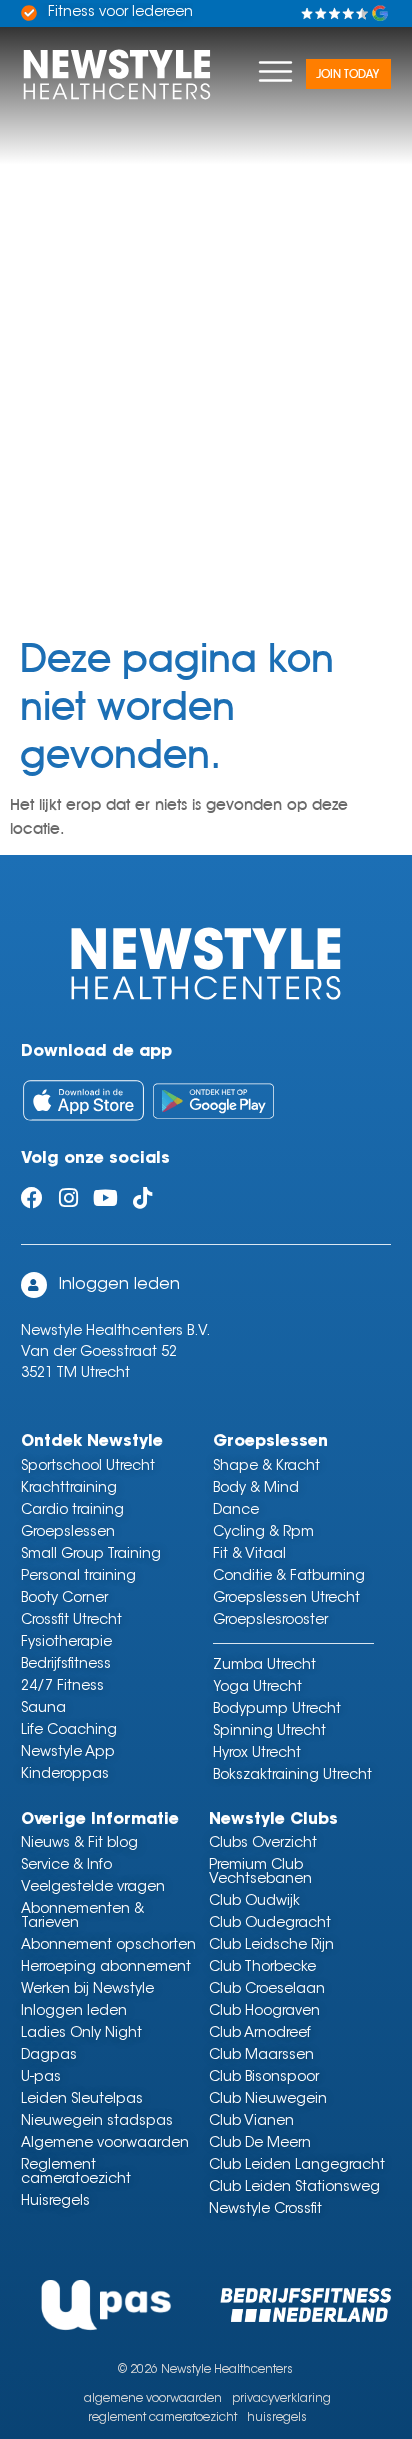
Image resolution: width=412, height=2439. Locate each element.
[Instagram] (69, 1198)
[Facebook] (32, 1198)
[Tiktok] (143, 1198)
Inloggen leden (119, 1285)
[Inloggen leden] (34, 1285)
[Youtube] (106, 1198)
